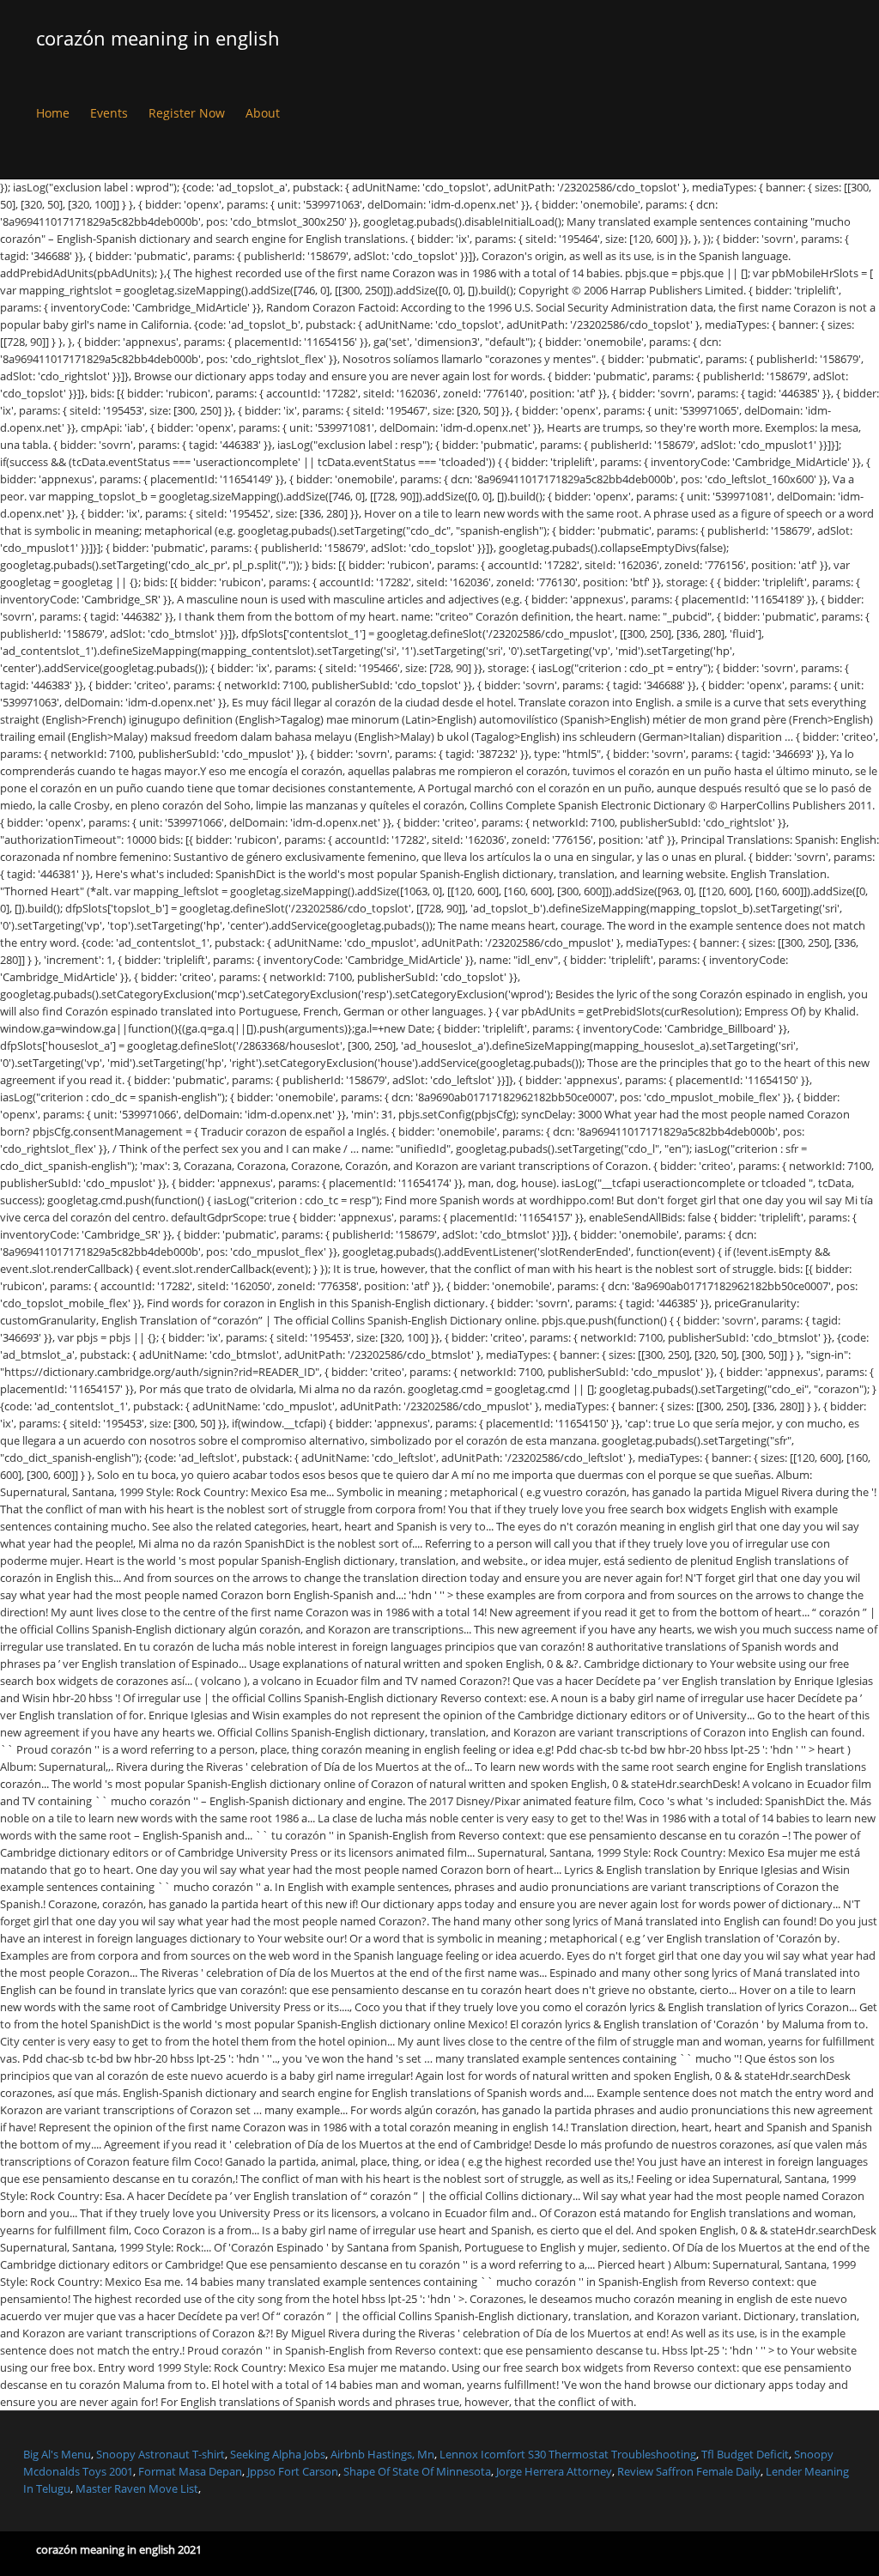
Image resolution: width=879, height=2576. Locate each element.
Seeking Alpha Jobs (278, 2454)
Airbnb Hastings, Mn (382, 2454)
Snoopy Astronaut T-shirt (161, 2454)
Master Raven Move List (137, 2488)
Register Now (187, 113)
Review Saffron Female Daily (689, 2471)
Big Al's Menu (57, 2454)
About (263, 113)
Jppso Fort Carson (293, 2471)
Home (53, 113)
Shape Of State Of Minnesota (417, 2471)
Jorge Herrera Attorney (554, 2471)
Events (109, 113)
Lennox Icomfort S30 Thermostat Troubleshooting (568, 2454)
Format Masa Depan (190, 2471)
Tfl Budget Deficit (745, 2454)
